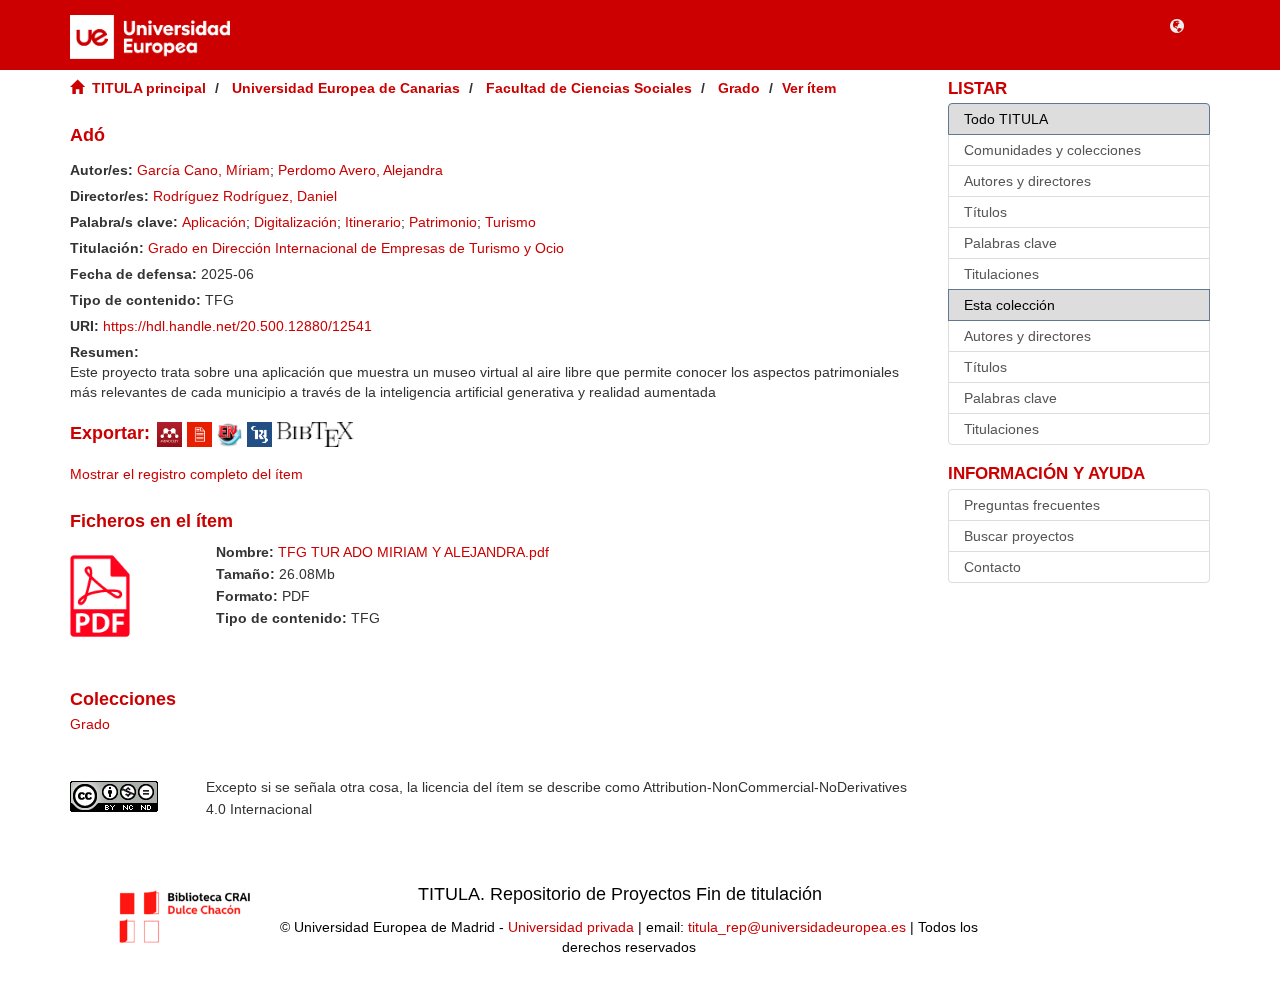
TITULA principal (149, 88)
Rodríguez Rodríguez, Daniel (245, 196)
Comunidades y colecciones (1052, 150)
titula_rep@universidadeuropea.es (797, 927)
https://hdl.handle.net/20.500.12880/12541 (237, 326)
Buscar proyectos (1019, 536)
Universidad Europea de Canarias (346, 88)
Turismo (510, 222)
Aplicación (214, 222)
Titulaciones (1001, 274)
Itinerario (373, 222)
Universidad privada (571, 927)
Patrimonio (443, 222)
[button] (1177, 25)
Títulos (985, 212)
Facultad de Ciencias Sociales (589, 88)
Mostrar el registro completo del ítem (186, 474)
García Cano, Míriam (203, 170)
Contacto (992, 567)
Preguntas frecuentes (1032, 505)
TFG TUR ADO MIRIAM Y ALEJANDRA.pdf (413, 552)
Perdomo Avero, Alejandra (360, 170)
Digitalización (295, 222)
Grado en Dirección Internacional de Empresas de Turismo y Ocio (356, 248)
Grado (739, 88)
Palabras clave (1010, 243)
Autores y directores (1027, 181)
